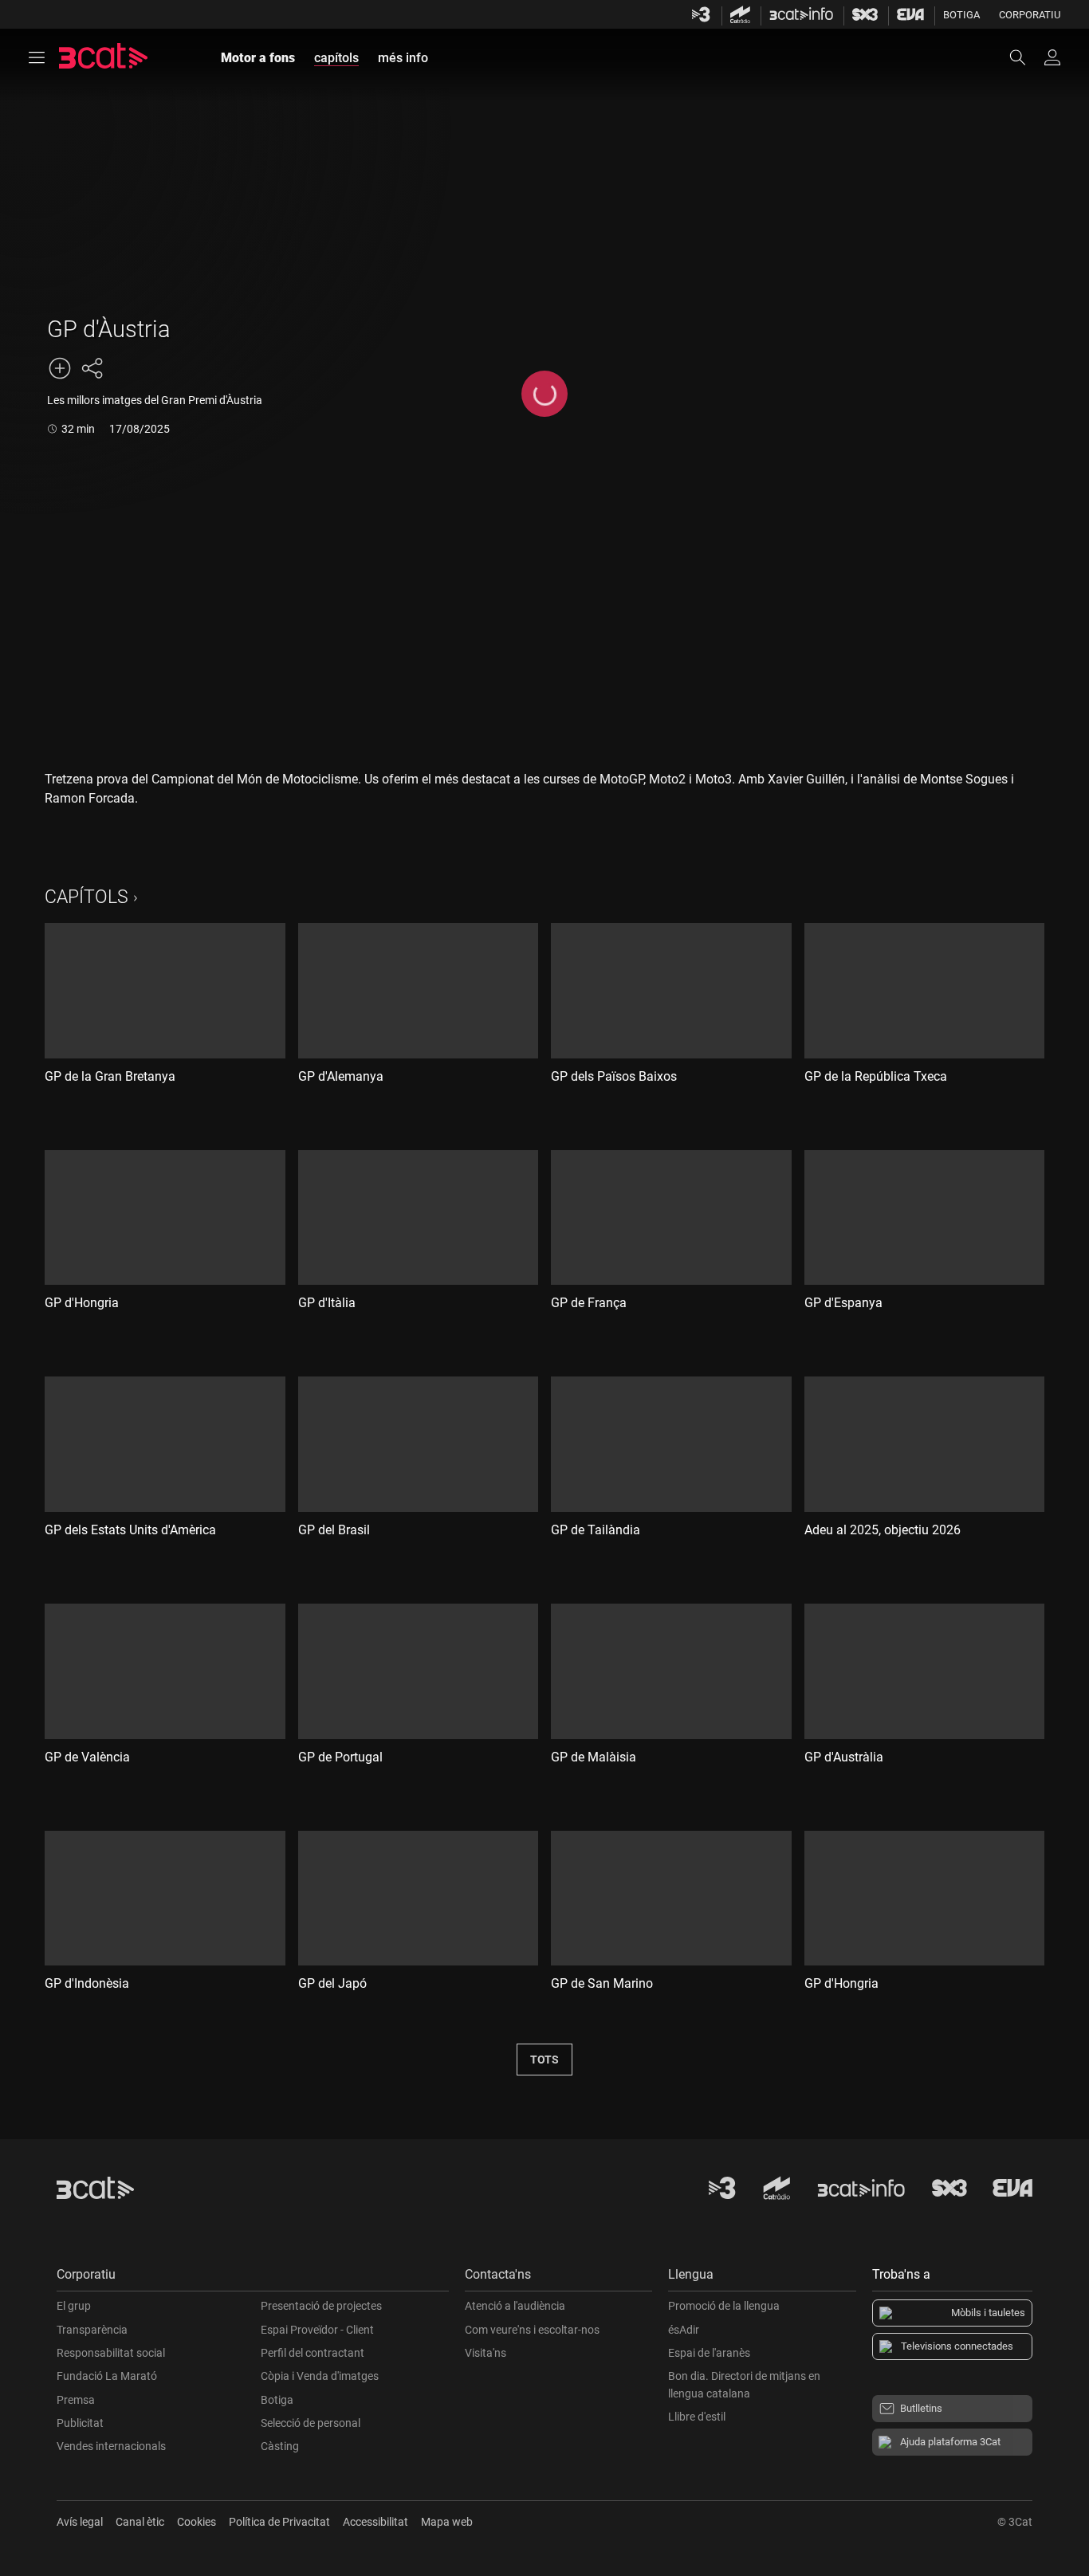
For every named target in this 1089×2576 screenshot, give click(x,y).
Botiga (961, 15)
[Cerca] (1025, 57)
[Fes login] (1052, 57)
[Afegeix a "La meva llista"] (60, 368)
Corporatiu (1030, 15)
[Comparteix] (92, 368)
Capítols (86, 897)
